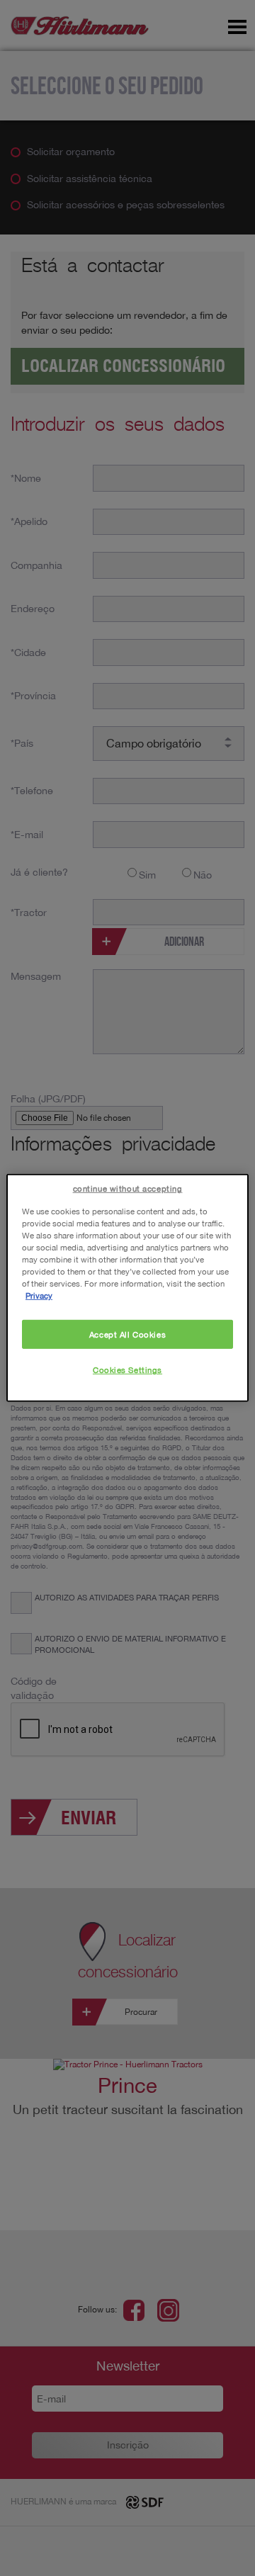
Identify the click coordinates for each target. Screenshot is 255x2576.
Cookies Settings (127, 1370)
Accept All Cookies (127, 1334)
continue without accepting (128, 1188)
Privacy (39, 1295)
